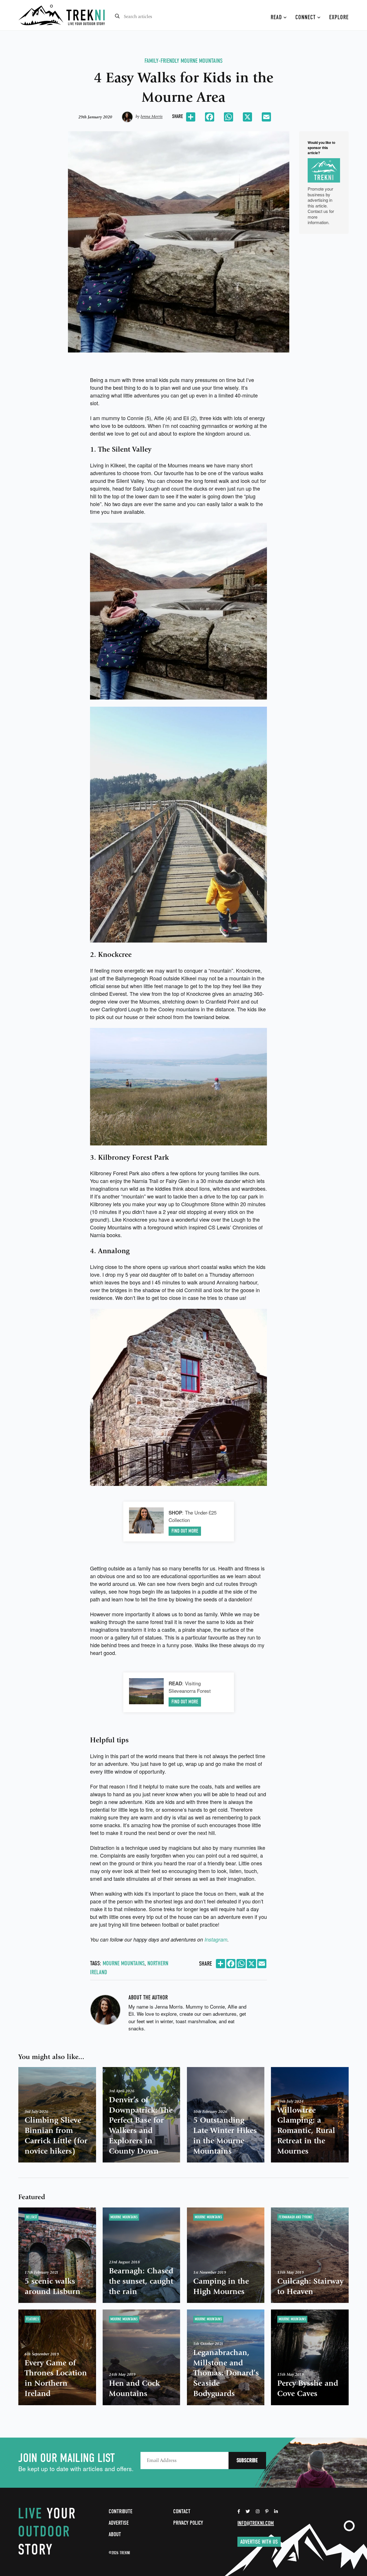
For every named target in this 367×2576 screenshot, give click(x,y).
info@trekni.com (256, 2523)
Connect (306, 17)
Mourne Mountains (202, 61)
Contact (182, 2511)
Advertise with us (259, 2542)
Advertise (119, 2523)
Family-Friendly (162, 61)
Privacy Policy (188, 2523)
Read (277, 17)
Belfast (32, 2217)
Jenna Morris (152, 117)
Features (33, 2319)
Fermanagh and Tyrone (295, 2217)
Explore (339, 17)
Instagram (216, 1939)
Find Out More (185, 1531)
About (115, 2534)
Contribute (121, 2511)
